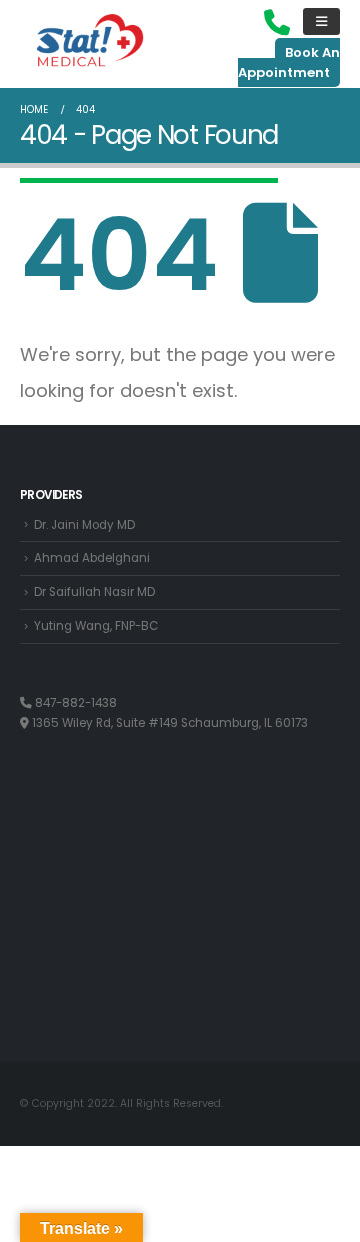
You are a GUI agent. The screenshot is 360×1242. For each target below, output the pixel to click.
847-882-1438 (74, 703)
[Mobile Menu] (321, 21)
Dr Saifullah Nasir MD (94, 592)
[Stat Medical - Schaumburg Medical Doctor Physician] (90, 42)
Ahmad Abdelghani (92, 558)
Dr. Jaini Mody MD (84, 525)
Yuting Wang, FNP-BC (96, 626)
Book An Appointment (289, 62)
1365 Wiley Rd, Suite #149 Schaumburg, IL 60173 (168, 723)
